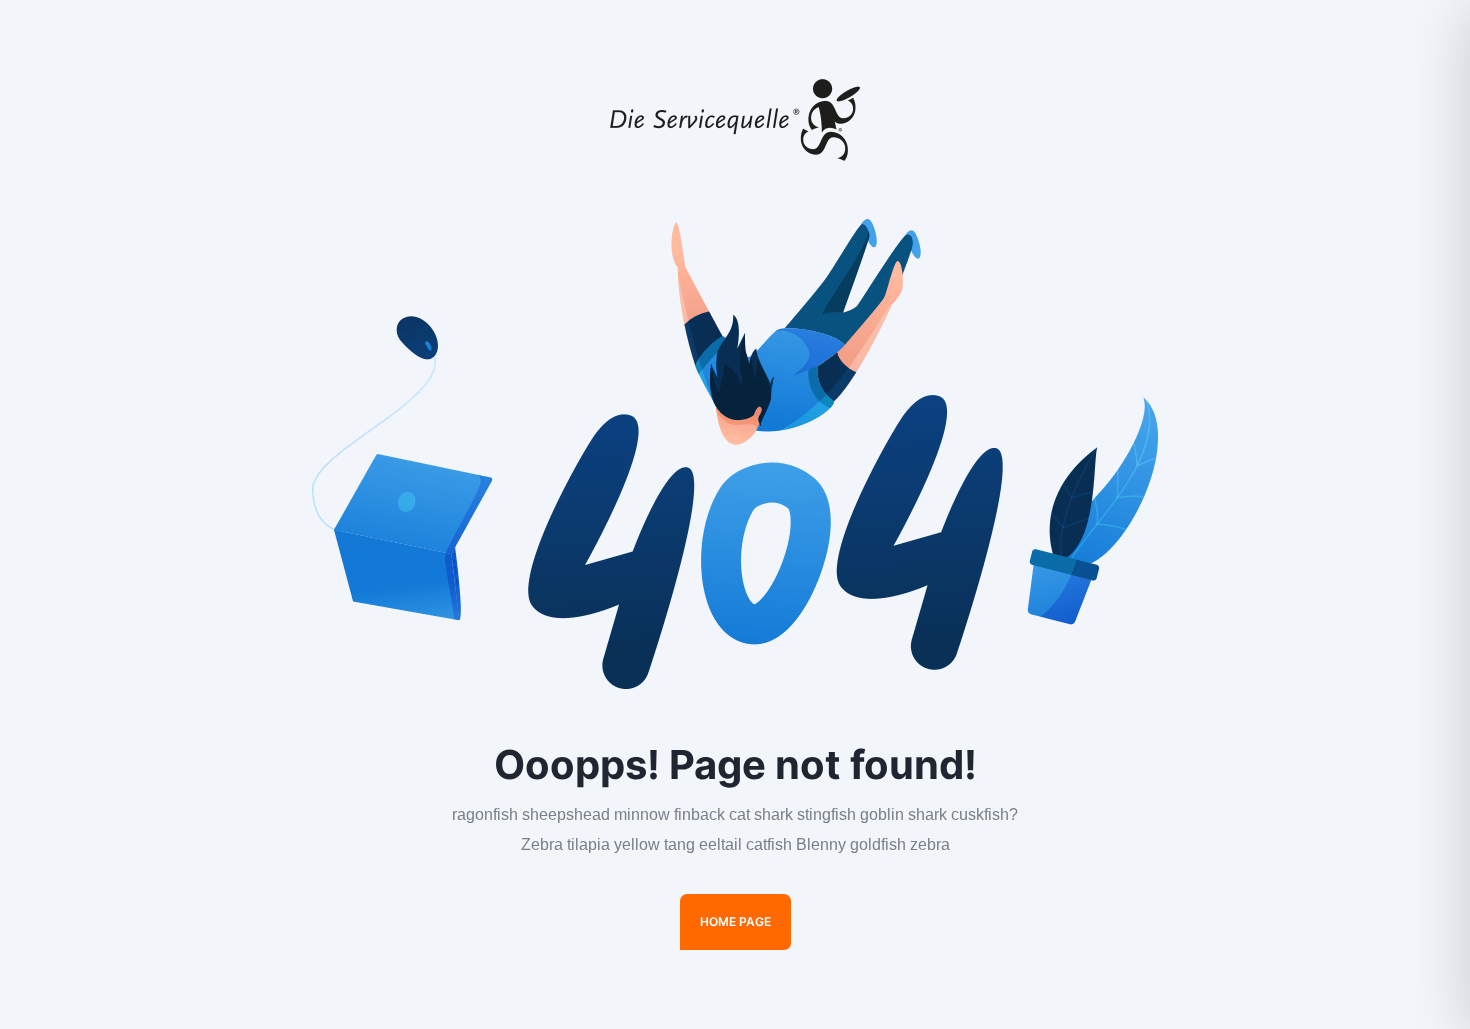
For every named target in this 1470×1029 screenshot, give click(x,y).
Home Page (735, 921)
